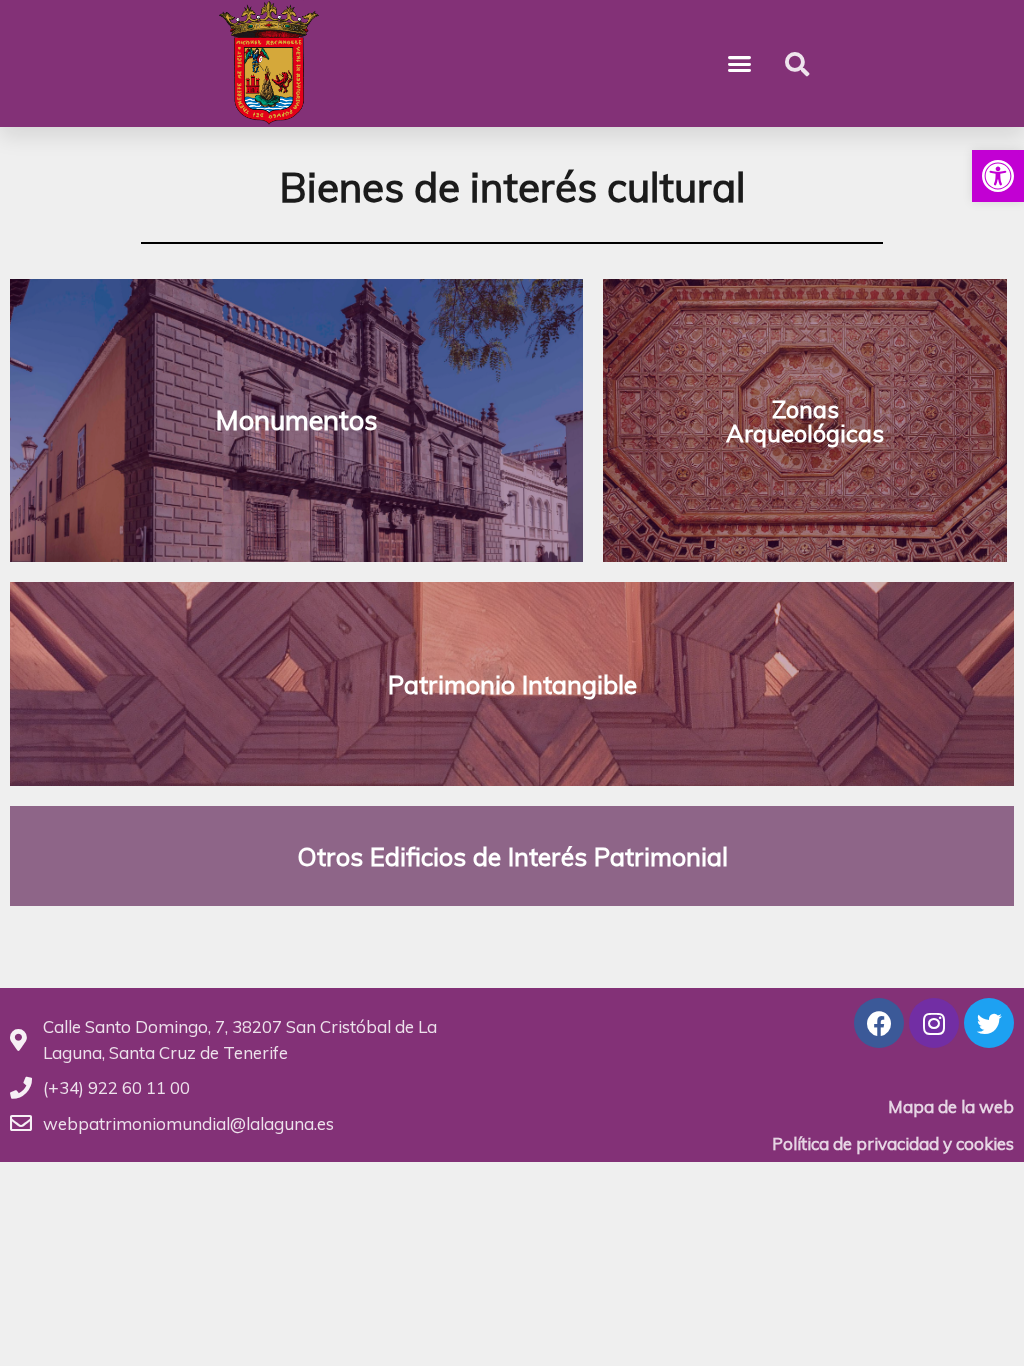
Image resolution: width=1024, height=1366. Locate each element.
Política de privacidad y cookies (893, 1143)
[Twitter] (989, 1023)
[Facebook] (879, 1023)
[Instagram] (934, 1023)
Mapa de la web (951, 1106)
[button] (998, 176)
